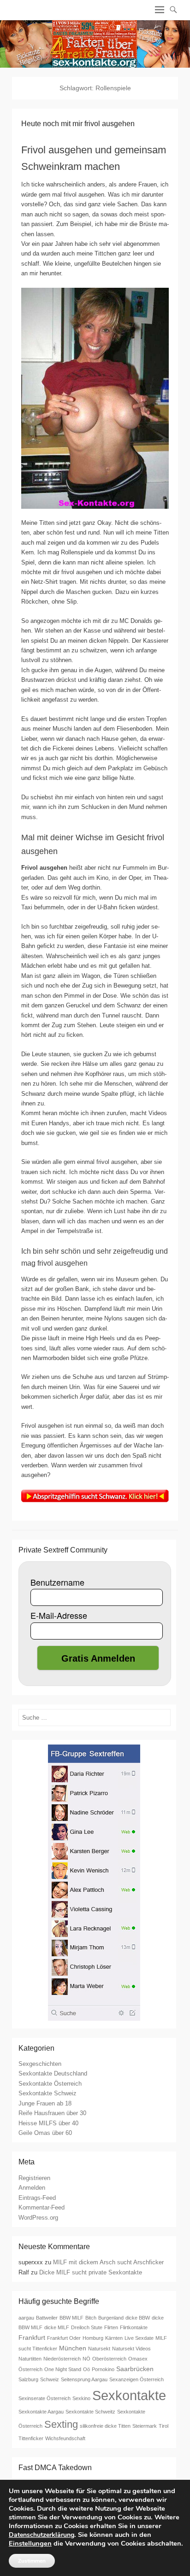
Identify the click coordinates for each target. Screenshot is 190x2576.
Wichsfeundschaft (65, 2438)
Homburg (93, 2338)
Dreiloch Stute (87, 2327)
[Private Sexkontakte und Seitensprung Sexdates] (95, 44)
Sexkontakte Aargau (41, 2412)
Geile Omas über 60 (45, 2133)
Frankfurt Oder (64, 2338)
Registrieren (34, 2178)
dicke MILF (57, 2327)
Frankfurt (32, 2338)
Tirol (163, 2426)
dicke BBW (138, 2318)
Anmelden (32, 2188)
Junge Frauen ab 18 (45, 2103)
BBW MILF (71, 2318)
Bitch (91, 2318)
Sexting (61, 2424)
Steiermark (145, 2426)
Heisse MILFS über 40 (48, 2123)
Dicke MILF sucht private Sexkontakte (91, 2272)
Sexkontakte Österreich (50, 2084)
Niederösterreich (62, 2359)
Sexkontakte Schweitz (90, 2412)
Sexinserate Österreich (45, 2398)
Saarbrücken (135, 2369)
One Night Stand (63, 2369)
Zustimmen (32, 2561)
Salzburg (28, 2379)
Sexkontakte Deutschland (53, 2073)
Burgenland (111, 2318)
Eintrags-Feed (37, 2198)
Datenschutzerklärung (42, 2535)
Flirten (111, 2327)
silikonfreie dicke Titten (105, 2426)
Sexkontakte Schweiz (47, 2093)
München (73, 2348)
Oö (86, 2369)
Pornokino (103, 2369)
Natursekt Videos (131, 2349)
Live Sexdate (139, 2338)
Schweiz (50, 2379)
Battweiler (47, 2318)
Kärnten (114, 2338)
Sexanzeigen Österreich (137, 2379)
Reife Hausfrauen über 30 (52, 2113)
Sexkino (81, 2398)
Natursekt (99, 2349)
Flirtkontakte (134, 2327)
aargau (26, 2318)
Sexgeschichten (40, 2064)
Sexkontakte (129, 2395)
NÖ (86, 2359)
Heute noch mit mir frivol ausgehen (78, 124)
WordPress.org (38, 2218)
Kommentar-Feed (42, 2207)
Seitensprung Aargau (84, 2379)
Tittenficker (31, 2438)
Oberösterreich (109, 2359)
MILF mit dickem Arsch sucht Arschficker (108, 2262)
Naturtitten (30, 2359)
